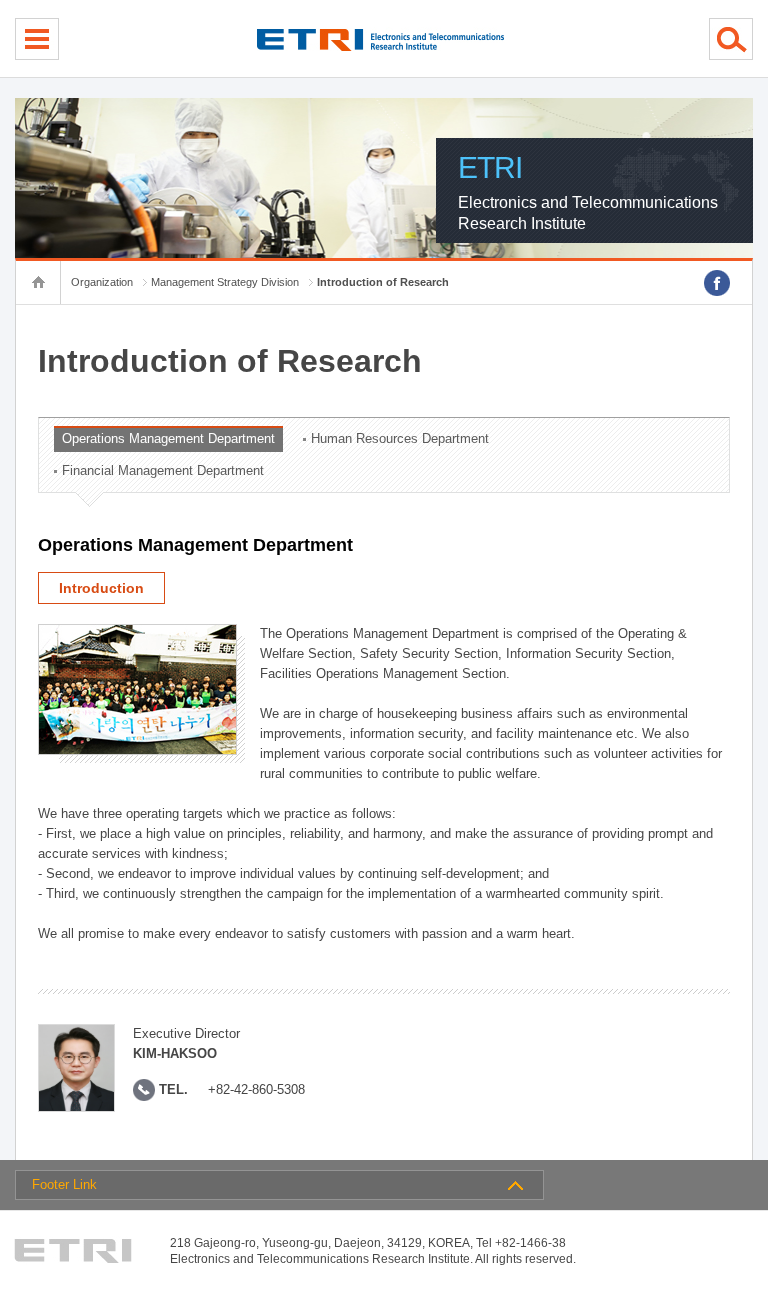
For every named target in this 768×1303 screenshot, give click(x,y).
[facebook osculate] (717, 283)
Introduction (101, 588)
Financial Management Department (163, 470)
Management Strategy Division (225, 282)
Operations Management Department (168, 438)
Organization (102, 282)
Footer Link (64, 1184)
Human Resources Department (400, 438)
